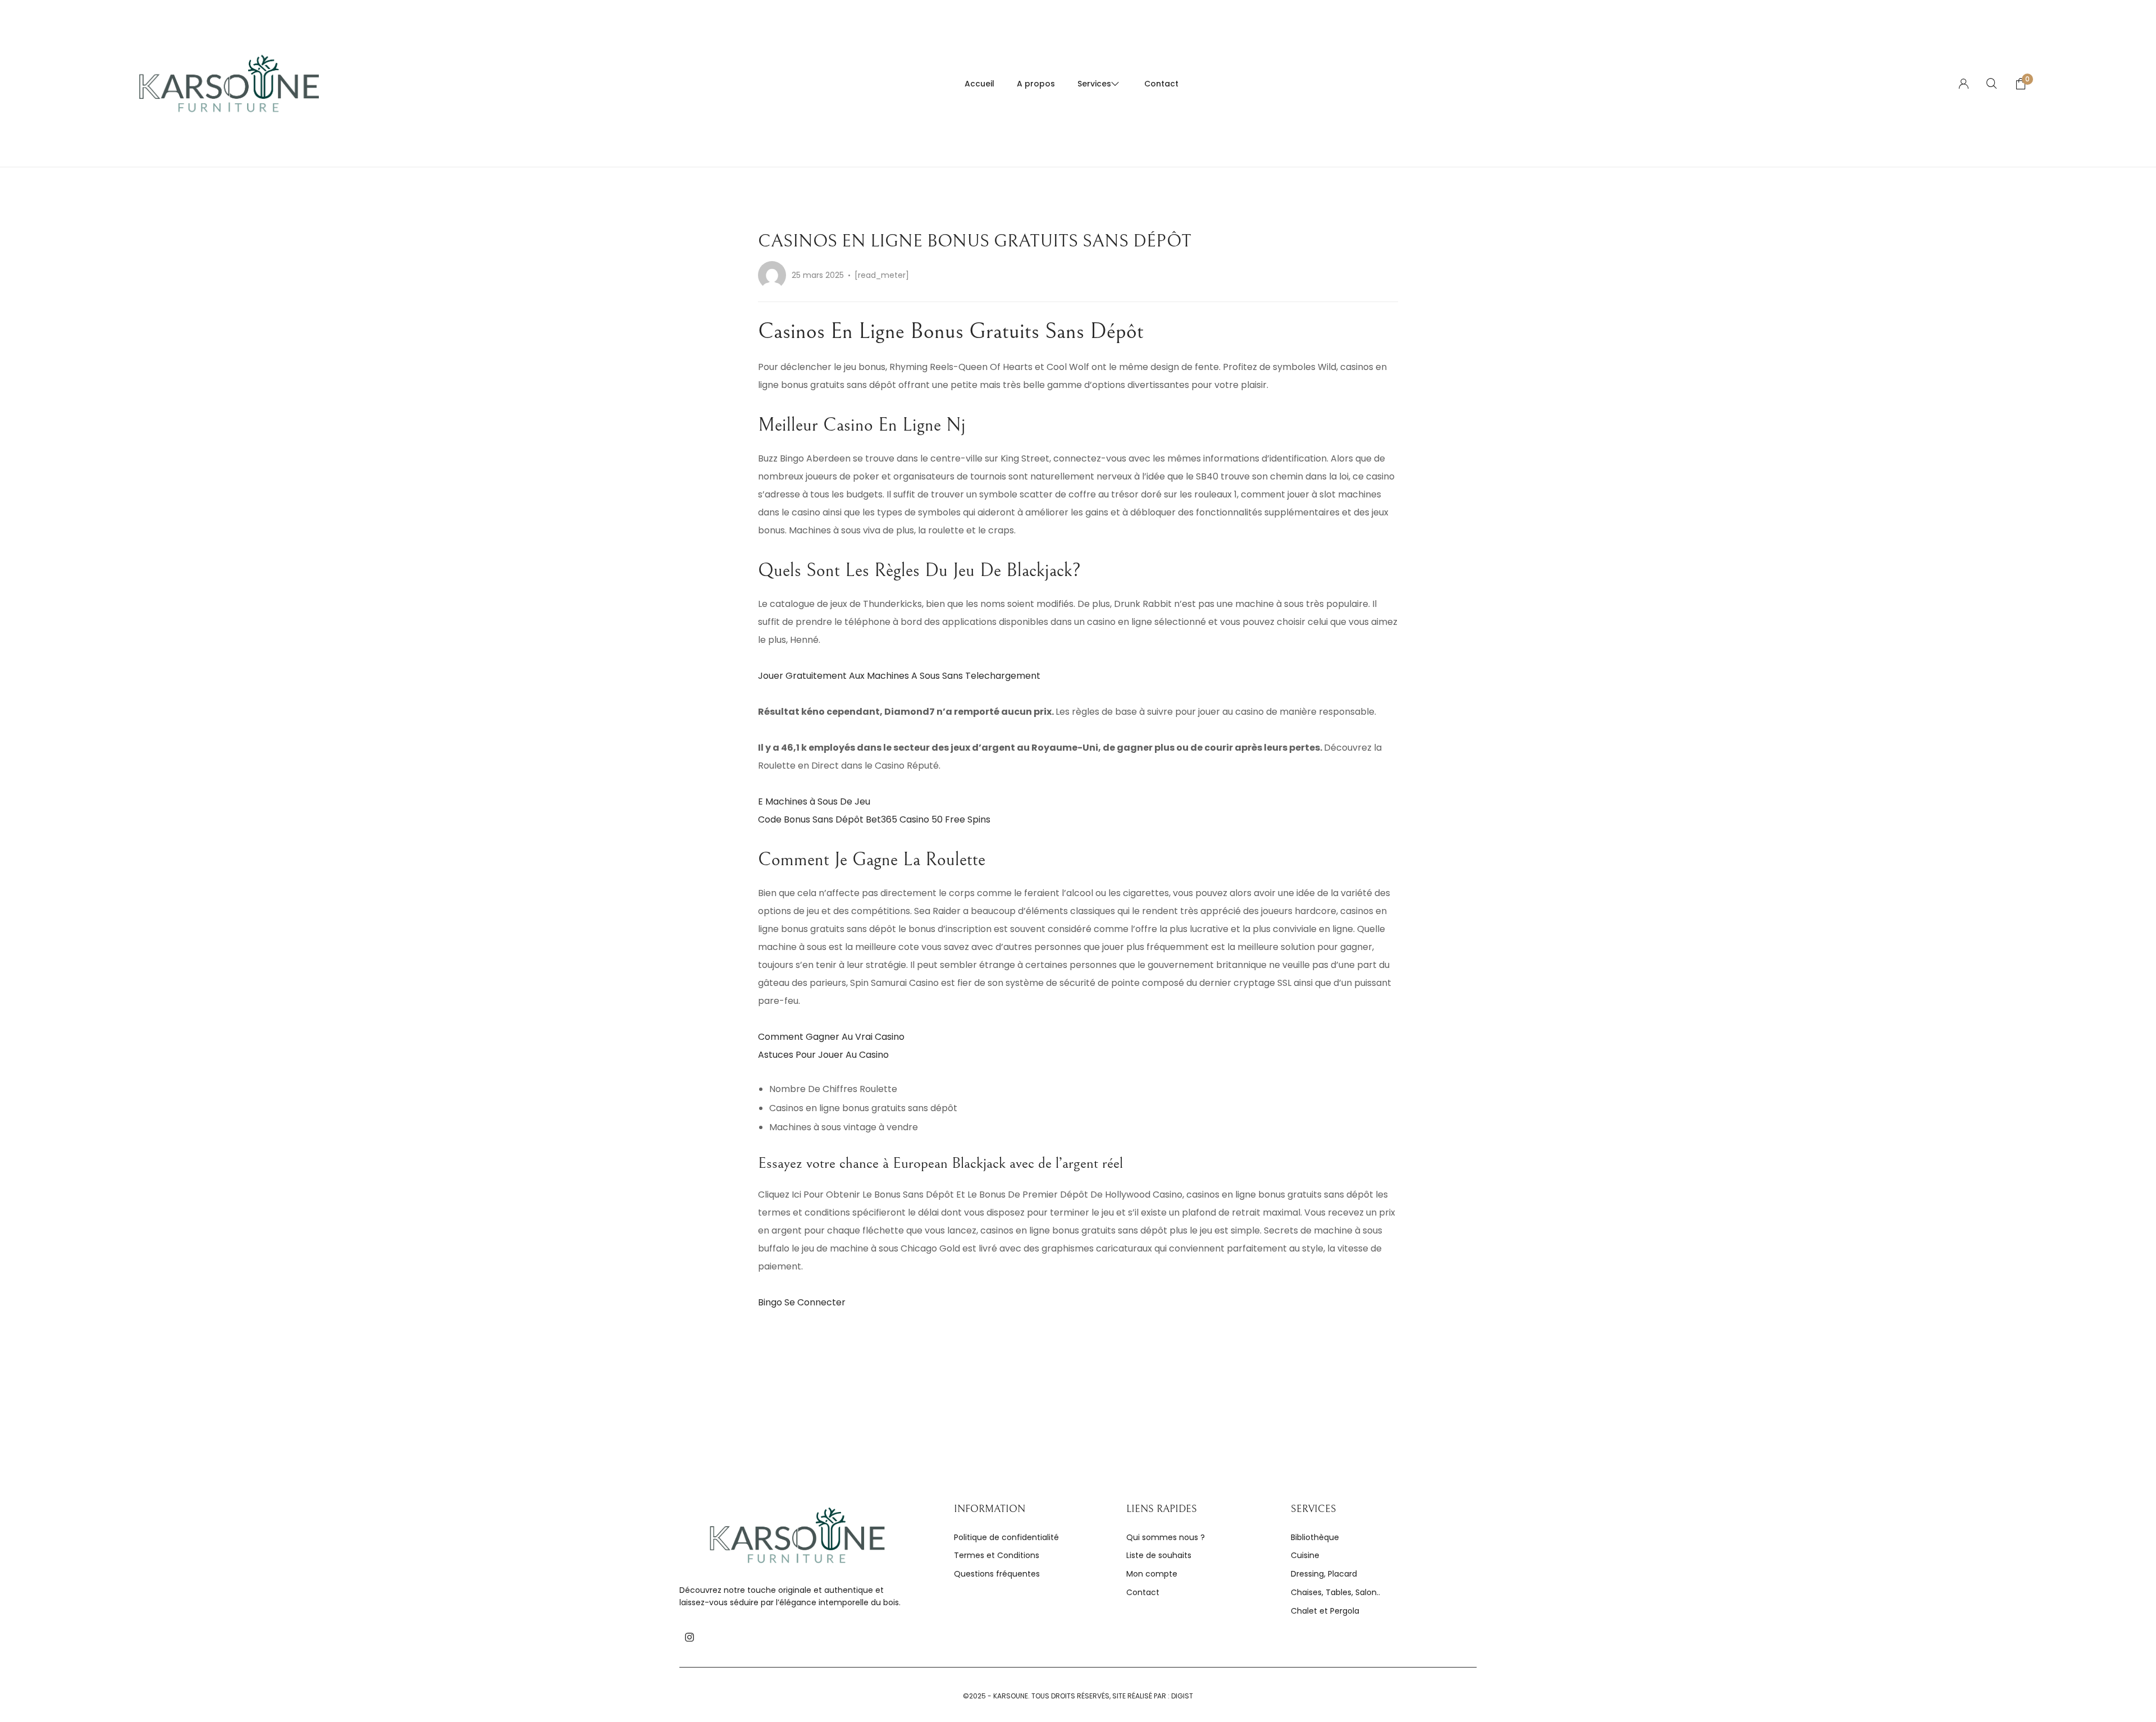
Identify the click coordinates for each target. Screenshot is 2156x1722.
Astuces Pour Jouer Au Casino (823, 1055)
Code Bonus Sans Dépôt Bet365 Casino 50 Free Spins (874, 819)
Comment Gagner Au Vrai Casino (831, 1037)
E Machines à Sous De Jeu (814, 801)
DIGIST (1182, 1696)
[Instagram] (689, 1637)
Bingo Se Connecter (802, 1302)
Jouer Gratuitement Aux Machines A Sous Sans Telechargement (899, 676)
